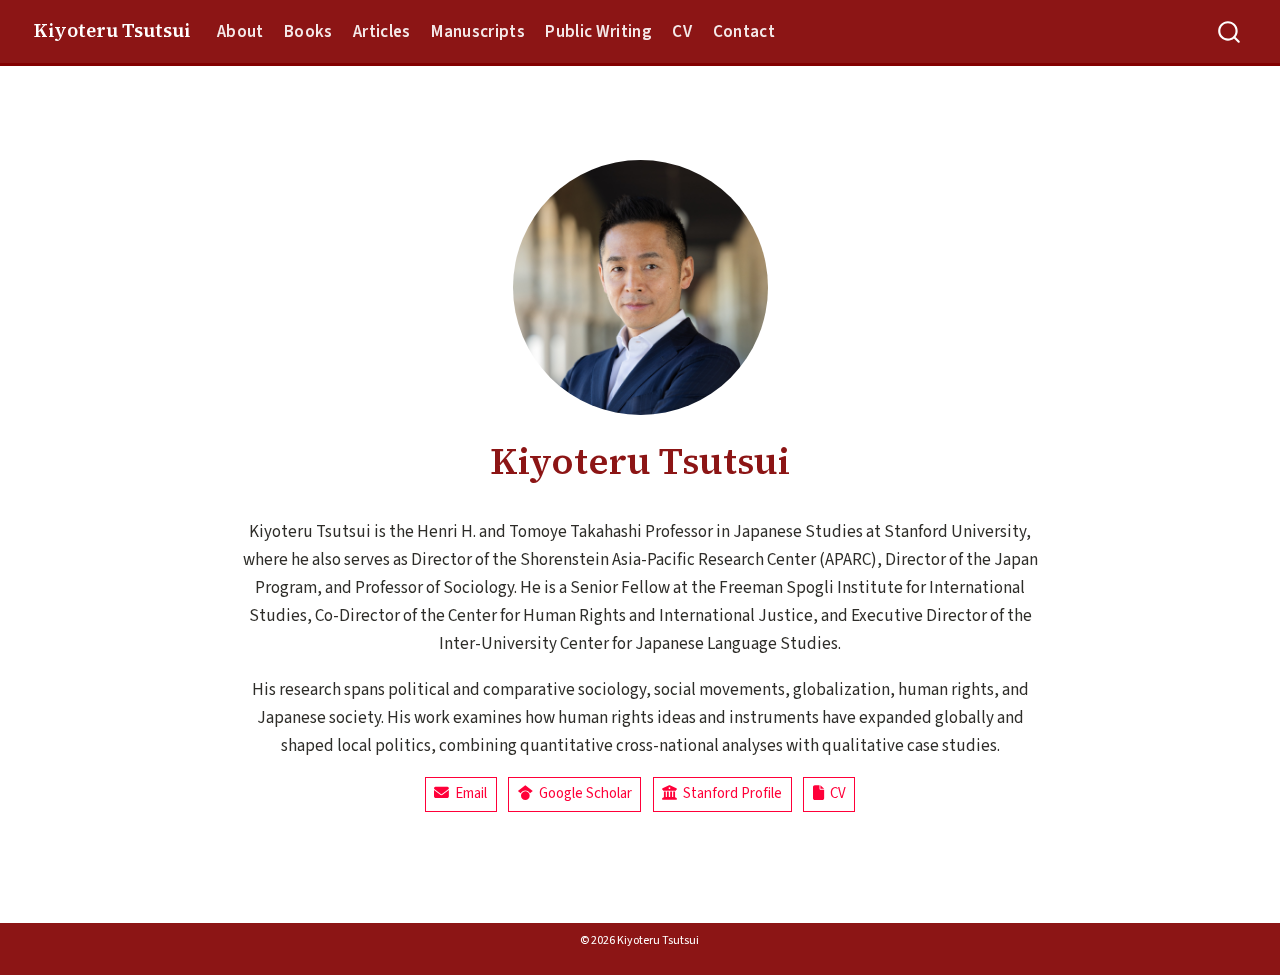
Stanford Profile (729, 793)
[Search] (1229, 32)
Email (468, 793)
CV (835, 793)
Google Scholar (582, 793)
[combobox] (1230, 32)
